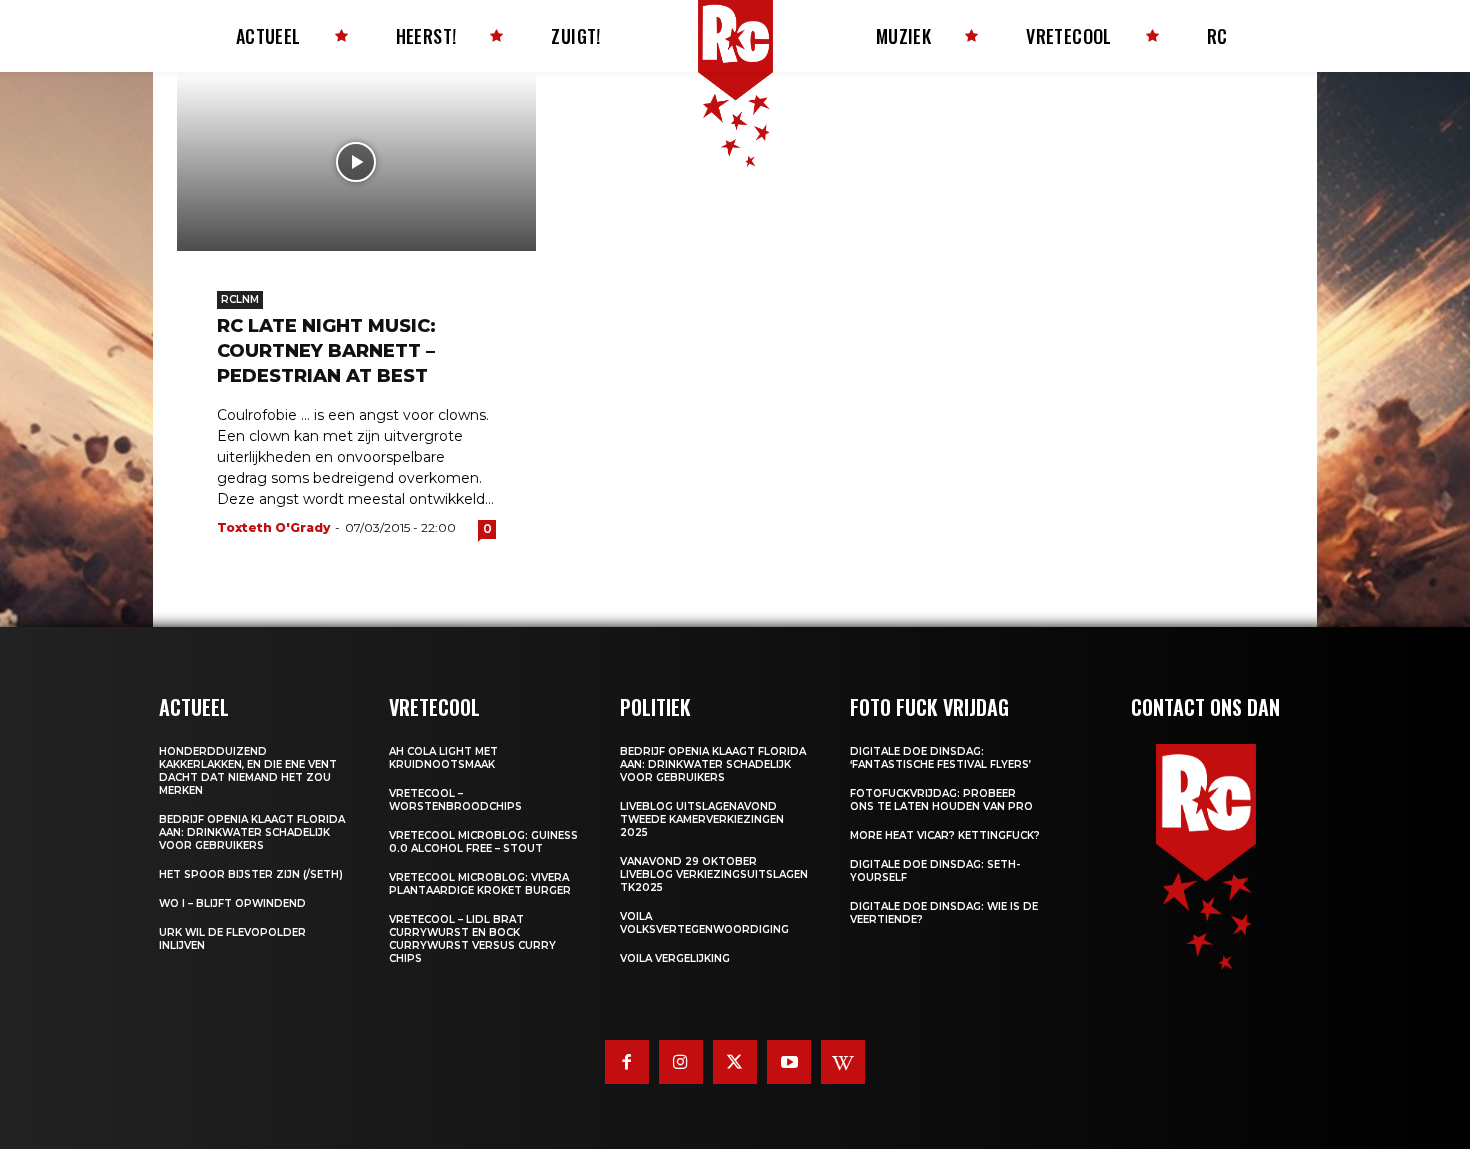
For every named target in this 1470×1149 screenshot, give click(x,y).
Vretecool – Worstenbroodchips (455, 800)
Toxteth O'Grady (273, 527)
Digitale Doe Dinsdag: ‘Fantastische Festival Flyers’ (940, 758)
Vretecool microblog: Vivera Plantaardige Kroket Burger (480, 884)
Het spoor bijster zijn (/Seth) (251, 874)
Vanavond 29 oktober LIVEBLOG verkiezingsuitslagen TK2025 (714, 874)
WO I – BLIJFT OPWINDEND (232, 903)
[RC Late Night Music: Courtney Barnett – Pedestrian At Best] (356, 161)
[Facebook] (627, 1062)
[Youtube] (789, 1062)
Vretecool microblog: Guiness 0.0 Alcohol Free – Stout (483, 842)
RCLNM (240, 299)
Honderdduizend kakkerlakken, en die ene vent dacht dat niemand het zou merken (248, 771)
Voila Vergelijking (675, 958)
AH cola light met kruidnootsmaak (443, 758)
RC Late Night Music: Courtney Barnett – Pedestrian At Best (326, 351)
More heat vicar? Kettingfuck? (945, 835)
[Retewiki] (843, 1062)
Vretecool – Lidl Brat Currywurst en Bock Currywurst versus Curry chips (472, 939)
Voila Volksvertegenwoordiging (704, 923)
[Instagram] (681, 1062)
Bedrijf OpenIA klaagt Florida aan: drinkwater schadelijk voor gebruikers (252, 832)
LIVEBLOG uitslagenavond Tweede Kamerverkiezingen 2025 (702, 819)
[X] (735, 1062)
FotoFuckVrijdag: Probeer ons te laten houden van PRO (941, 800)
